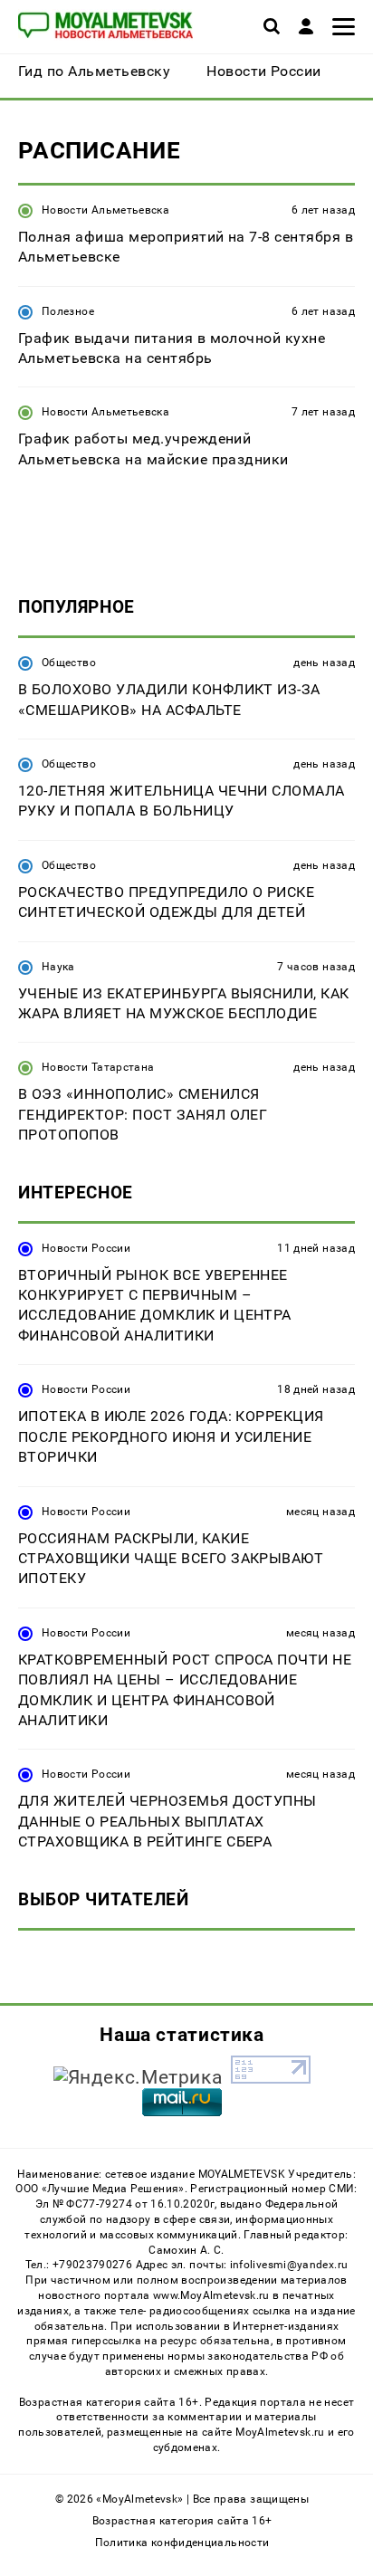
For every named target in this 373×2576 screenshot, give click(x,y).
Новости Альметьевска (105, 210)
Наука (58, 967)
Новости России (86, 1248)
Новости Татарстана (98, 1067)
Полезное (68, 311)
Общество (69, 663)
